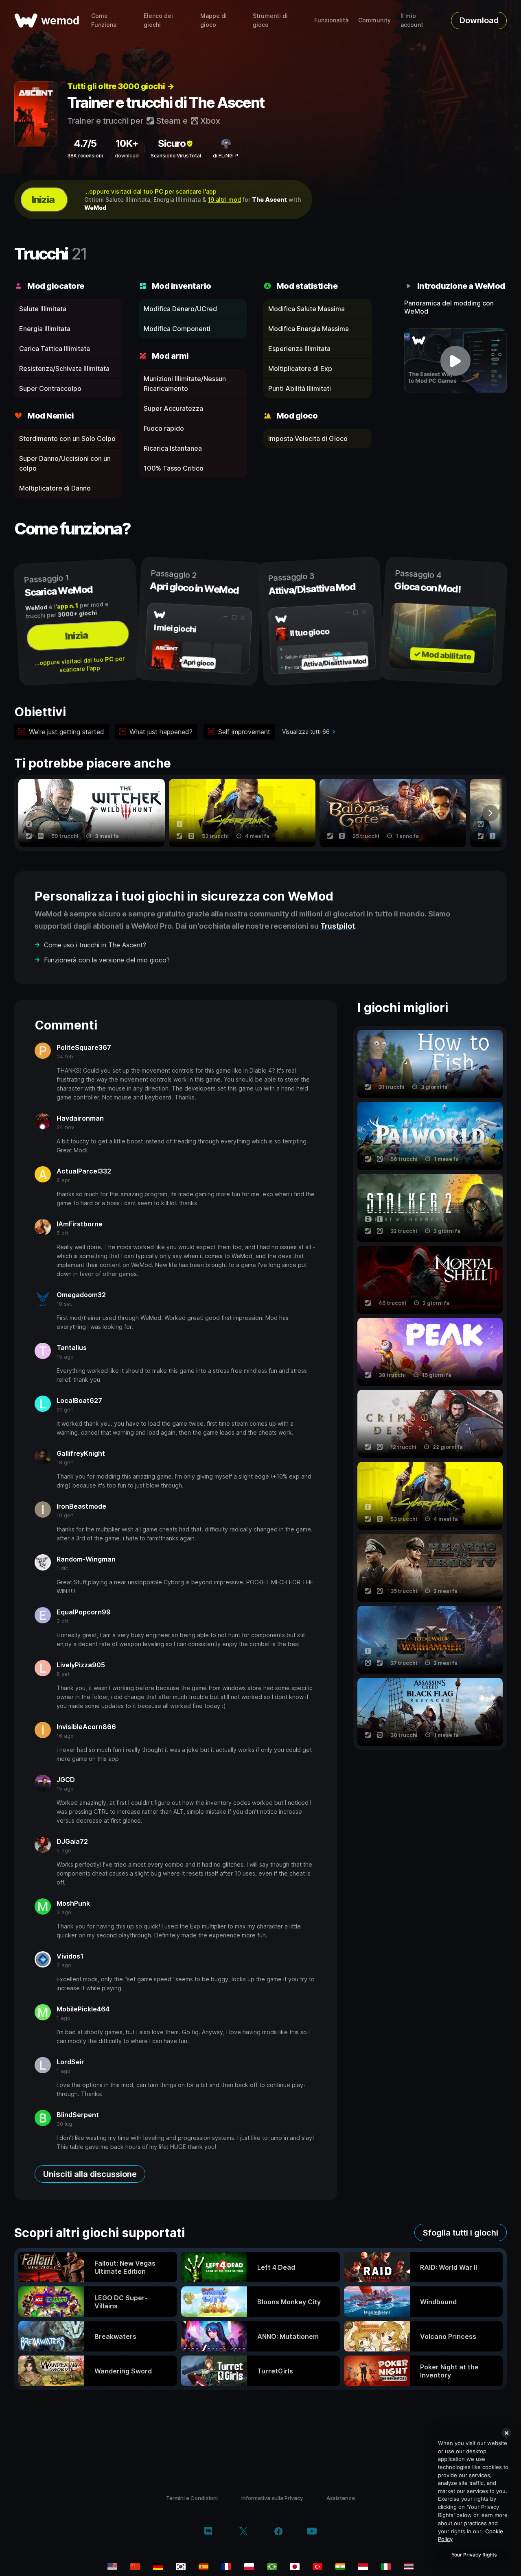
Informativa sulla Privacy (272, 2498)
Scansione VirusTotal (176, 156)
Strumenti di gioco (270, 20)
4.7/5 (85, 143)
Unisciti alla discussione (90, 2174)
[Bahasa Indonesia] (363, 2567)
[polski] (249, 2567)
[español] (204, 2567)
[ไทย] (409, 2567)
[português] (272, 2567)
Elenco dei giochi (158, 20)
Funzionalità (331, 20)
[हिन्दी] (340, 2567)
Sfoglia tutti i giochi (461, 2233)
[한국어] (181, 2567)
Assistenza (341, 2498)
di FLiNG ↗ (226, 156)
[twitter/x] (243, 2532)
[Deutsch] (158, 2567)
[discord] (208, 2532)
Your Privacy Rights (474, 2555)
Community (374, 20)
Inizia (43, 200)
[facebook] (279, 2532)
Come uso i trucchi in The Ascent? (95, 945)
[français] (226, 2567)
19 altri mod (224, 200)
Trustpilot (338, 926)
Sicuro (172, 143)
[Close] (506, 2433)
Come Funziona (104, 20)
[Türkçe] (317, 2567)
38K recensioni (85, 156)
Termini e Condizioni (192, 2498)
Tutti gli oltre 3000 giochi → (121, 86)
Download (479, 20)
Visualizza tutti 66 (306, 732)
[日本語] (295, 2567)
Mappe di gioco (213, 20)
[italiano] (386, 2567)
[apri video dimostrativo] (456, 361)
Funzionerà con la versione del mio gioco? (107, 960)
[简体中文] (135, 2567)
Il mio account (412, 20)
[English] (112, 2567)
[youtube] (312, 2532)
